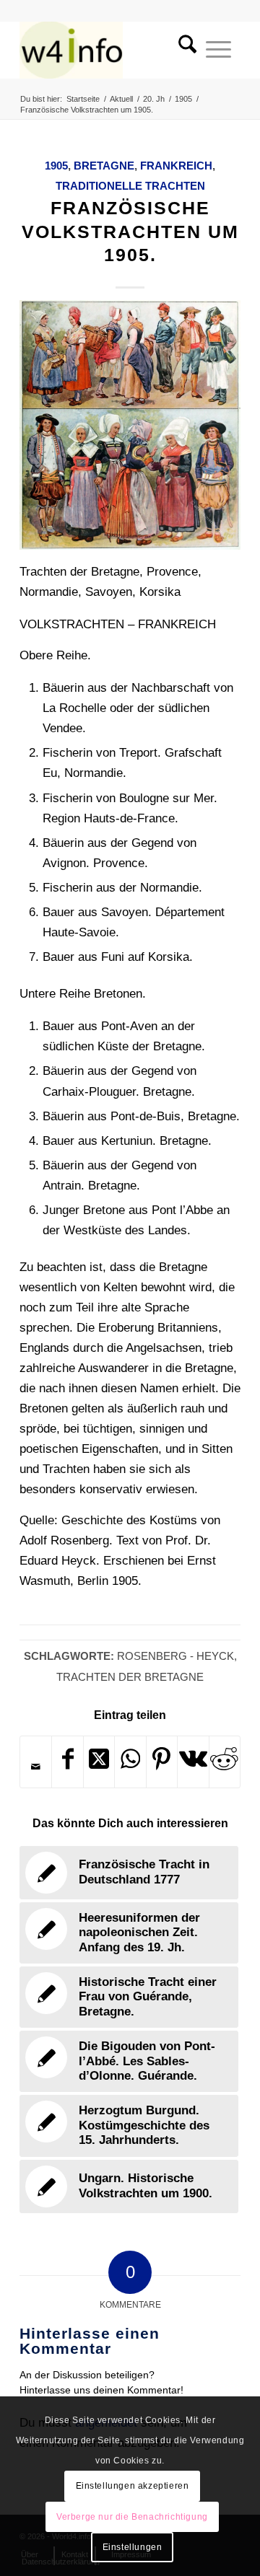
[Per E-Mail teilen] (36, 1767)
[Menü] (218, 50)
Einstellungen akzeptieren (133, 2486)
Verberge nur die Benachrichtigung (132, 2517)
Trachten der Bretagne (130, 1677)
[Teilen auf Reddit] (225, 1762)
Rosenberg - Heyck (175, 1656)
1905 (56, 166)
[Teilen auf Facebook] (67, 1762)
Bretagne (104, 166)
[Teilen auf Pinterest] (162, 1762)
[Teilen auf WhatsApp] (130, 1762)
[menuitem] (183, 50)
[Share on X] (99, 1762)
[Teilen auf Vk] (193, 1762)
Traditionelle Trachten (130, 186)
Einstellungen (133, 2547)
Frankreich (176, 166)
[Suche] (183, 50)
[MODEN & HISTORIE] (108, 50)
